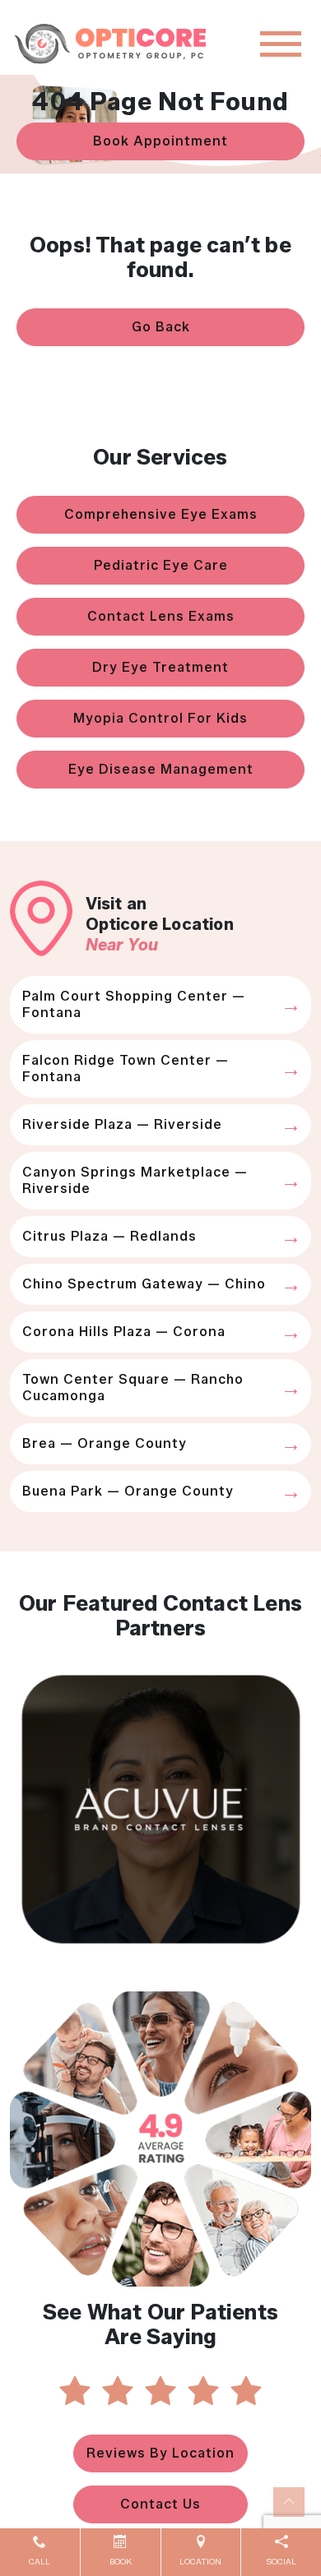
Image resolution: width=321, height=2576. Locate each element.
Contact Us (160, 2504)
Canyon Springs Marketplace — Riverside (135, 1180)
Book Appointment (160, 141)
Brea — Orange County (105, 1443)
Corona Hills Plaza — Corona (124, 1332)
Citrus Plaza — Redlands (109, 1236)
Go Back (161, 327)
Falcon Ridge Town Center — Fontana (126, 1068)
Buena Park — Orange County (128, 1491)
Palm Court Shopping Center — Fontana (134, 1004)
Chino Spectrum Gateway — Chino (144, 1284)
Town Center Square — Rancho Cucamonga (133, 1387)
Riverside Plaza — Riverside (122, 1124)
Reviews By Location (160, 2453)
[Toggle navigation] (281, 44)
